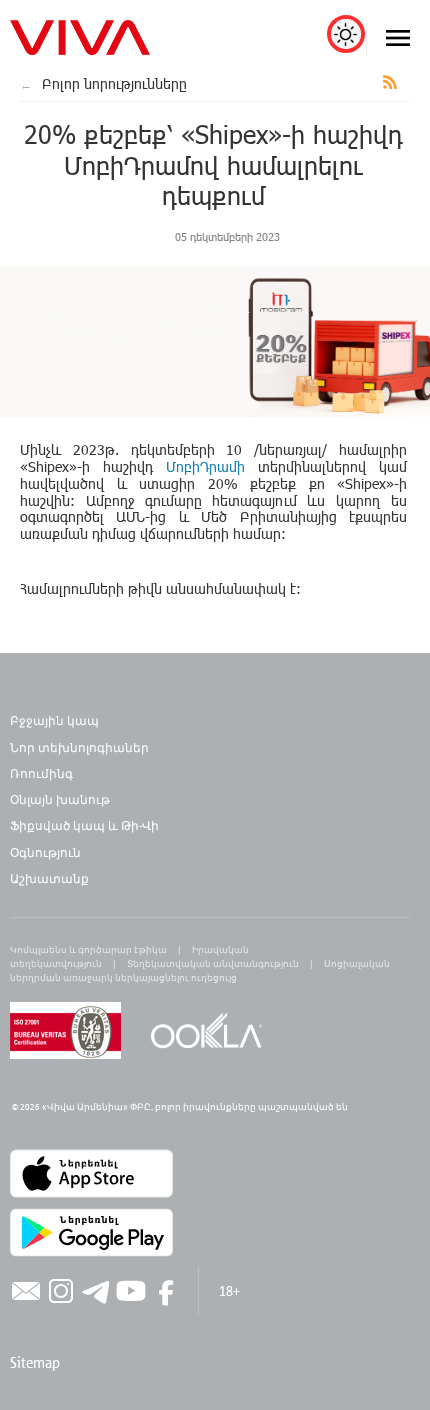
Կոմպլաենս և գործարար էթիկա (88, 949)
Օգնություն (45, 852)
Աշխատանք (49, 878)
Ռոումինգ (43, 773)
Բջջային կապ (54, 720)
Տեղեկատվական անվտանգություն (213, 963)
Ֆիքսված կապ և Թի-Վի (84, 825)
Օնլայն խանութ (60, 799)
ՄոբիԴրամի (205, 466)
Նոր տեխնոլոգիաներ (79, 747)
